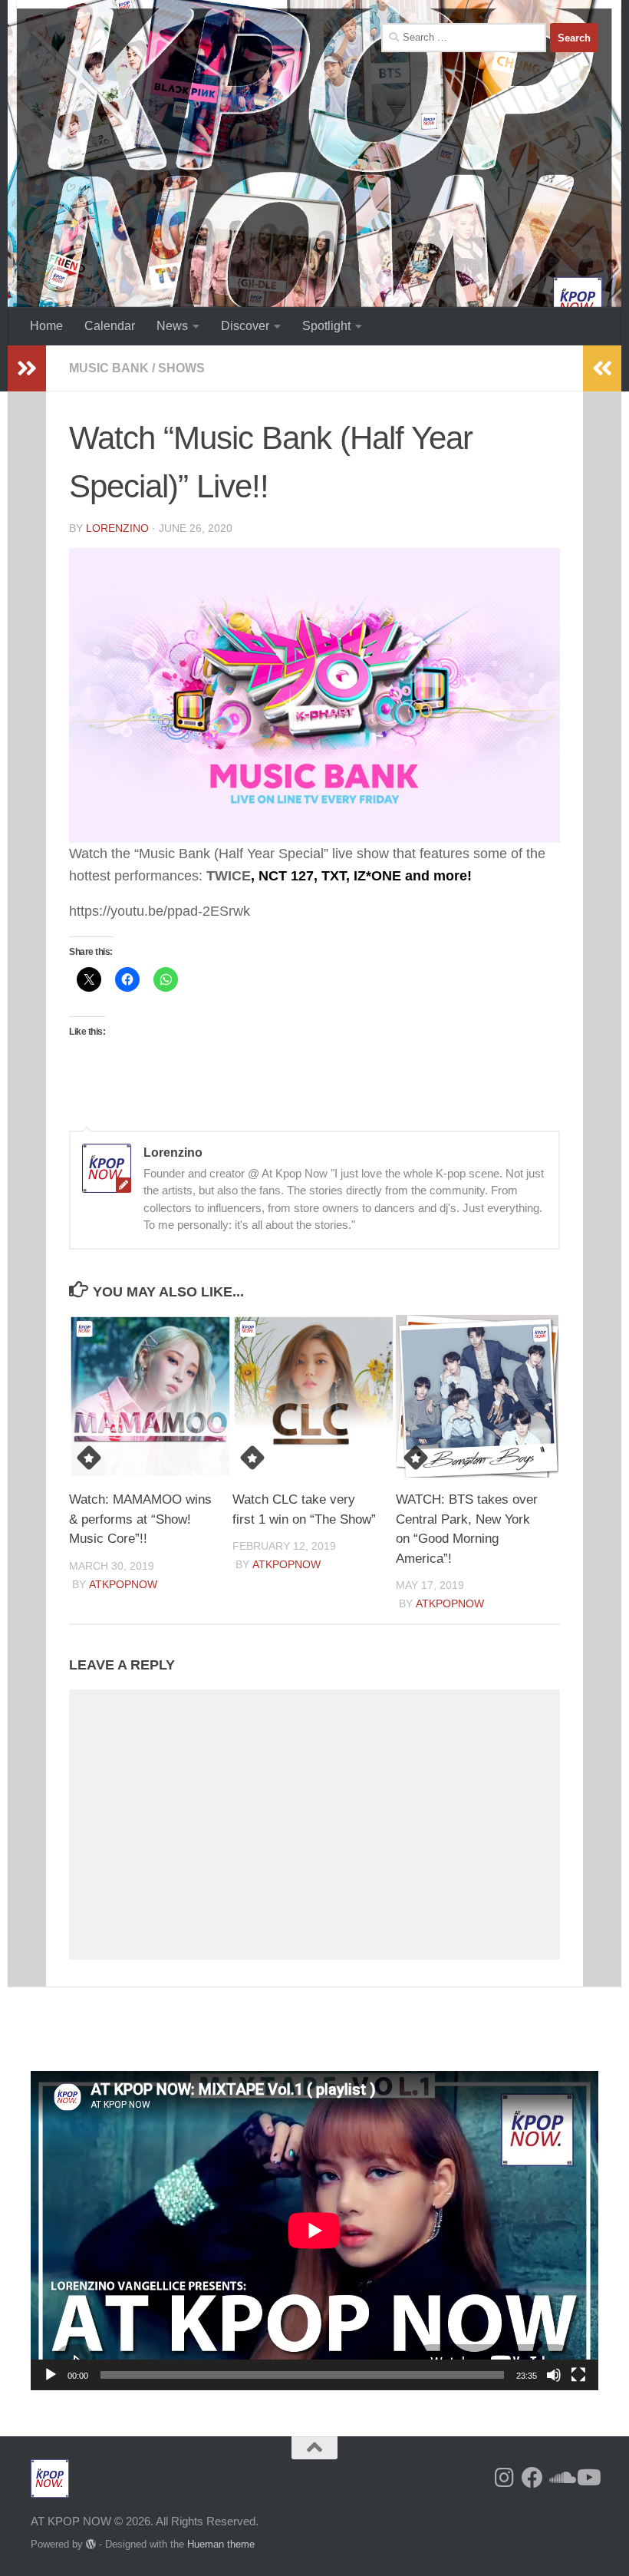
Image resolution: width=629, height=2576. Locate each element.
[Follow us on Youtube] (588, 2478)
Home (46, 326)
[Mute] (554, 2375)
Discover (245, 326)
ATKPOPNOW (123, 1584)
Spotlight (326, 326)
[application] (314, 2231)
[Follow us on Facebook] (532, 2478)
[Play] (51, 2375)
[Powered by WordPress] (91, 2544)
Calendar (110, 326)
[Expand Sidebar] (27, 368)
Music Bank (109, 368)
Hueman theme (221, 2544)
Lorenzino (117, 528)
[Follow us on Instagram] (505, 2478)
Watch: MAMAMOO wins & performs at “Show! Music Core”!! (140, 1519)
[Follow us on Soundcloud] (560, 2478)
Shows (181, 368)
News (172, 326)
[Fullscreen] (578, 2375)
